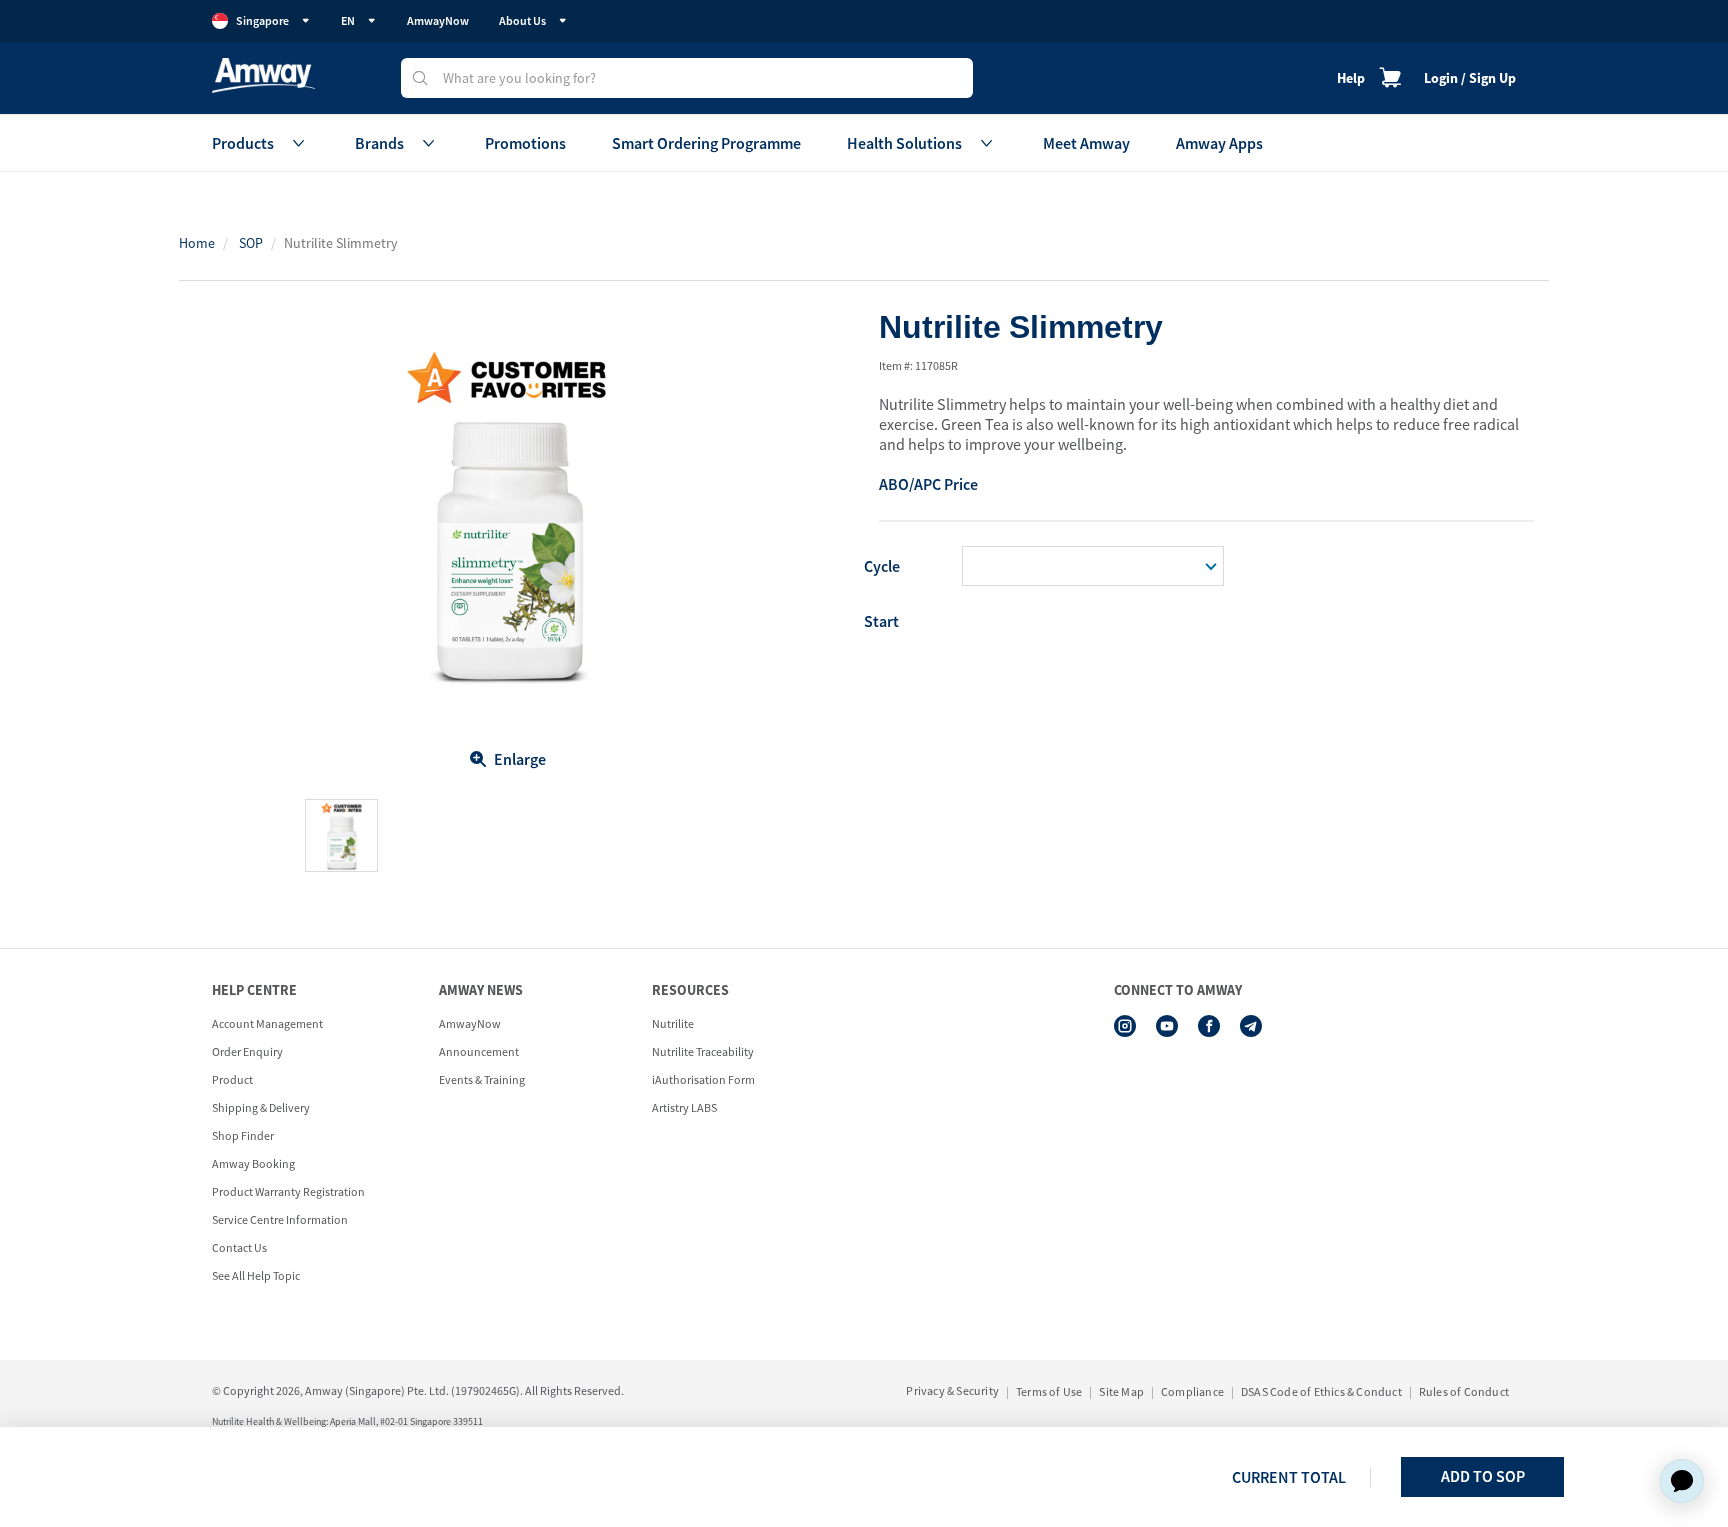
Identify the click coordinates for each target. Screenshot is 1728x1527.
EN (348, 20)
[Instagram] (1125, 1026)
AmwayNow (438, 20)
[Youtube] (1167, 1026)
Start (881, 621)
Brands (379, 143)
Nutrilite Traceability (703, 1051)
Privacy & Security (952, 1390)
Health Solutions (904, 143)
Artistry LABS (684, 1107)
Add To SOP (1483, 1476)
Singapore (262, 20)
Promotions (525, 143)
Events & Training (482, 1079)
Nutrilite (673, 1023)
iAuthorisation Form (703, 1079)
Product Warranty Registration (288, 1191)
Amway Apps (1219, 143)
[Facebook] (1209, 1026)
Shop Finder (243, 1135)
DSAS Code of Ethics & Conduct (1321, 1391)
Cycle (882, 566)
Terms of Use (1049, 1391)
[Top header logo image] (263, 75)
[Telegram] (1251, 1026)
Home (197, 243)
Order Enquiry (247, 1051)
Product (232, 1079)
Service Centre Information (280, 1219)
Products (243, 143)
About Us (522, 20)
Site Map (1121, 1391)
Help (1351, 78)
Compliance (1192, 1391)
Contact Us (239, 1247)
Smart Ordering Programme (706, 143)
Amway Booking (253, 1163)
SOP (251, 243)
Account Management (267, 1023)
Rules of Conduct (1464, 1391)
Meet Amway (1086, 143)
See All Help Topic (256, 1275)
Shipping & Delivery (261, 1107)
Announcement (479, 1051)
